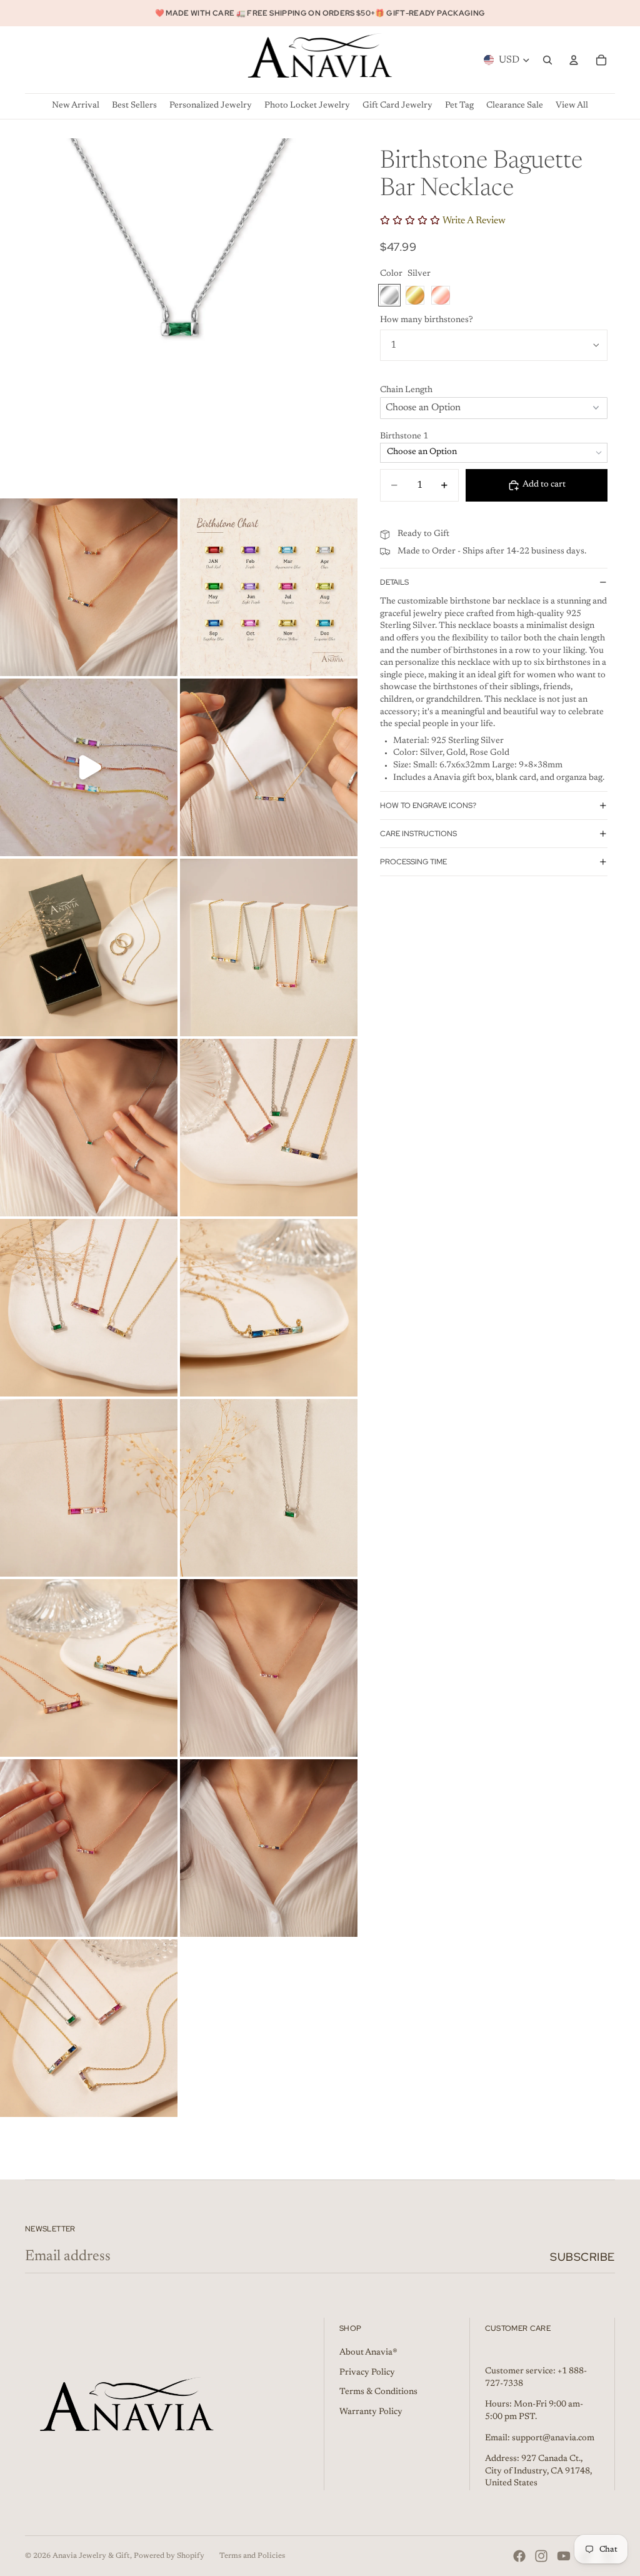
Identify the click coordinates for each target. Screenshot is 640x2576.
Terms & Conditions (378, 2392)
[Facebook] (519, 2556)
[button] (494, 391)
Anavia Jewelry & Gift (91, 2556)
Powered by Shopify (169, 2556)
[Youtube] (564, 2556)
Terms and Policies (252, 2556)
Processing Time (413, 862)
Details (394, 582)
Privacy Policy (367, 2373)
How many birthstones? (427, 320)
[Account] (574, 60)
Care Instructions (418, 834)
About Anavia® (368, 2353)
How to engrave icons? (428, 806)
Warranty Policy (371, 2412)
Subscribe (582, 2257)
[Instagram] (541, 2556)
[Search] (547, 60)
